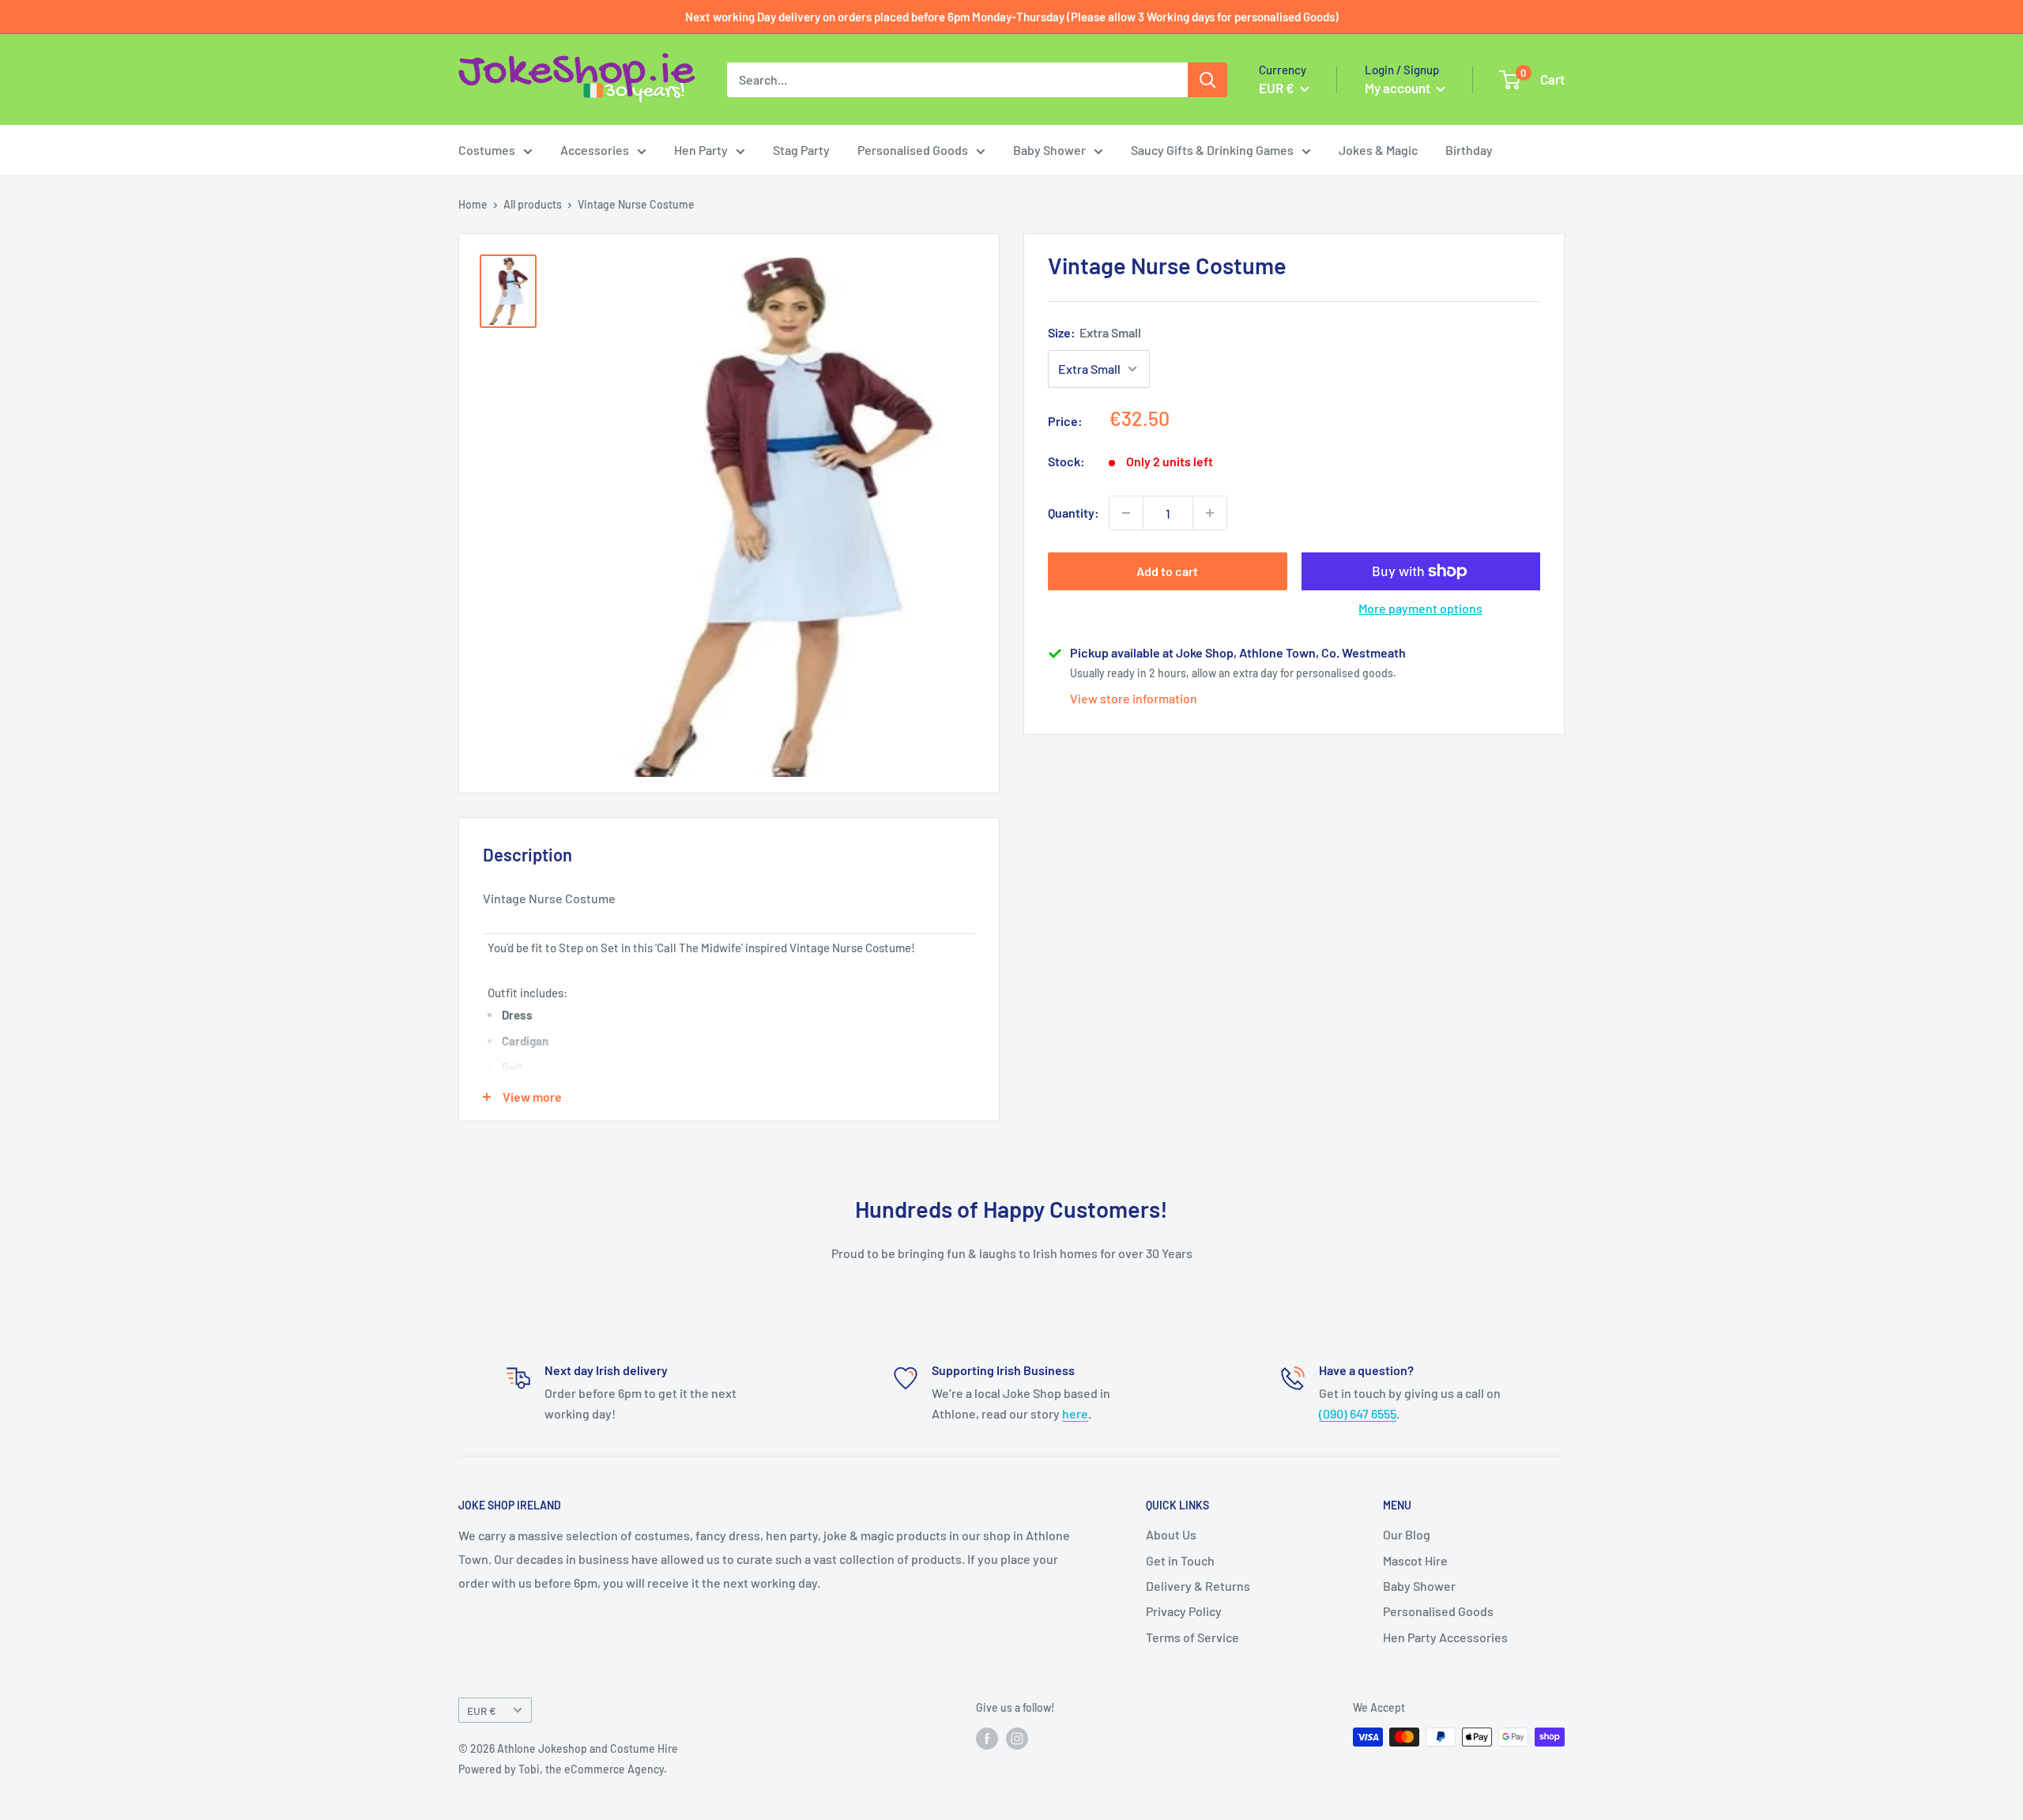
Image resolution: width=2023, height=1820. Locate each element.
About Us (1171, 1534)
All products (533, 204)
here (1075, 1413)
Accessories (595, 150)
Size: (1094, 332)
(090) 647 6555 (1358, 1413)
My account (1399, 88)
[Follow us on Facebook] (987, 1739)
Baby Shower (1049, 150)
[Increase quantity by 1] (1210, 513)
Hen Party (701, 150)
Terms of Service (1192, 1637)
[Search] (1207, 80)
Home (473, 204)
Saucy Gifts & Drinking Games (1212, 150)
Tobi (529, 1769)
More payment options (1420, 608)
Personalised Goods (913, 150)
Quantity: (1074, 512)
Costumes (487, 150)
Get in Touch (1180, 1560)
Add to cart (1167, 571)
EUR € (482, 1711)
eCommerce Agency (614, 1769)
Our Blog (1407, 1534)
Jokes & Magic (1378, 150)
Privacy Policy (1184, 1611)
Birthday (1469, 150)
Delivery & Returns (1198, 1586)
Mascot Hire (1415, 1560)
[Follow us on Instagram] (1017, 1739)
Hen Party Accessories (1445, 1637)
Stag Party (801, 150)
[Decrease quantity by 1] (1126, 513)
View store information (1134, 698)
